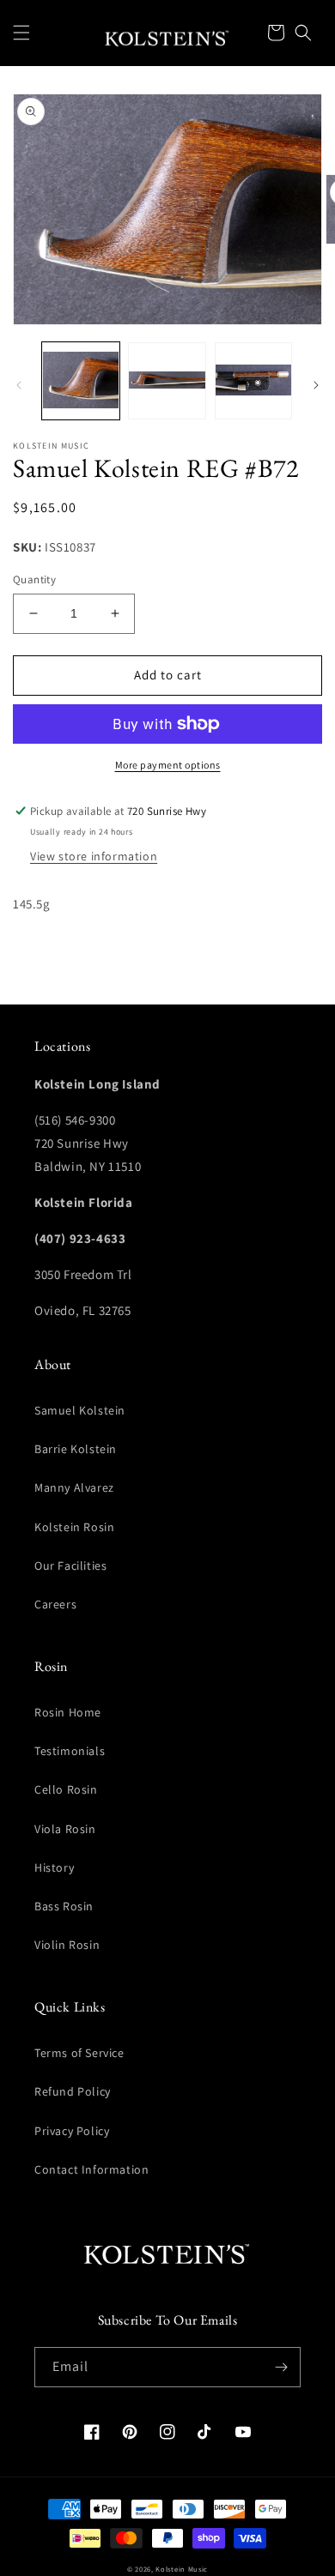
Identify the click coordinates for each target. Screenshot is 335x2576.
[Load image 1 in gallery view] (81, 381)
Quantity (34, 579)
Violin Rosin (67, 1945)
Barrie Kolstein (76, 1449)
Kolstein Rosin (74, 1527)
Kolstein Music (182, 2569)
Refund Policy (73, 2091)
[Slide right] (316, 385)
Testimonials (70, 1751)
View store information (94, 856)
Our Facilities (70, 1566)
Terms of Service (79, 2053)
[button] (21, 33)
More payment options (168, 765)
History (54, 1867)
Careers (55, 1604)
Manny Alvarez (74, 1487)
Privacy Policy (72, 2131)
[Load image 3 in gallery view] (253, 381)
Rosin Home (68, 1712)
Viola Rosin (65, 1829)
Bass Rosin (64, 1906)
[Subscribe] (281, 2367)
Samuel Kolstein (80, 1410)
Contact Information (91, 2169)
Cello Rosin (66, 1789)
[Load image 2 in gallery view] (167, 381)
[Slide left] (19, 385)
